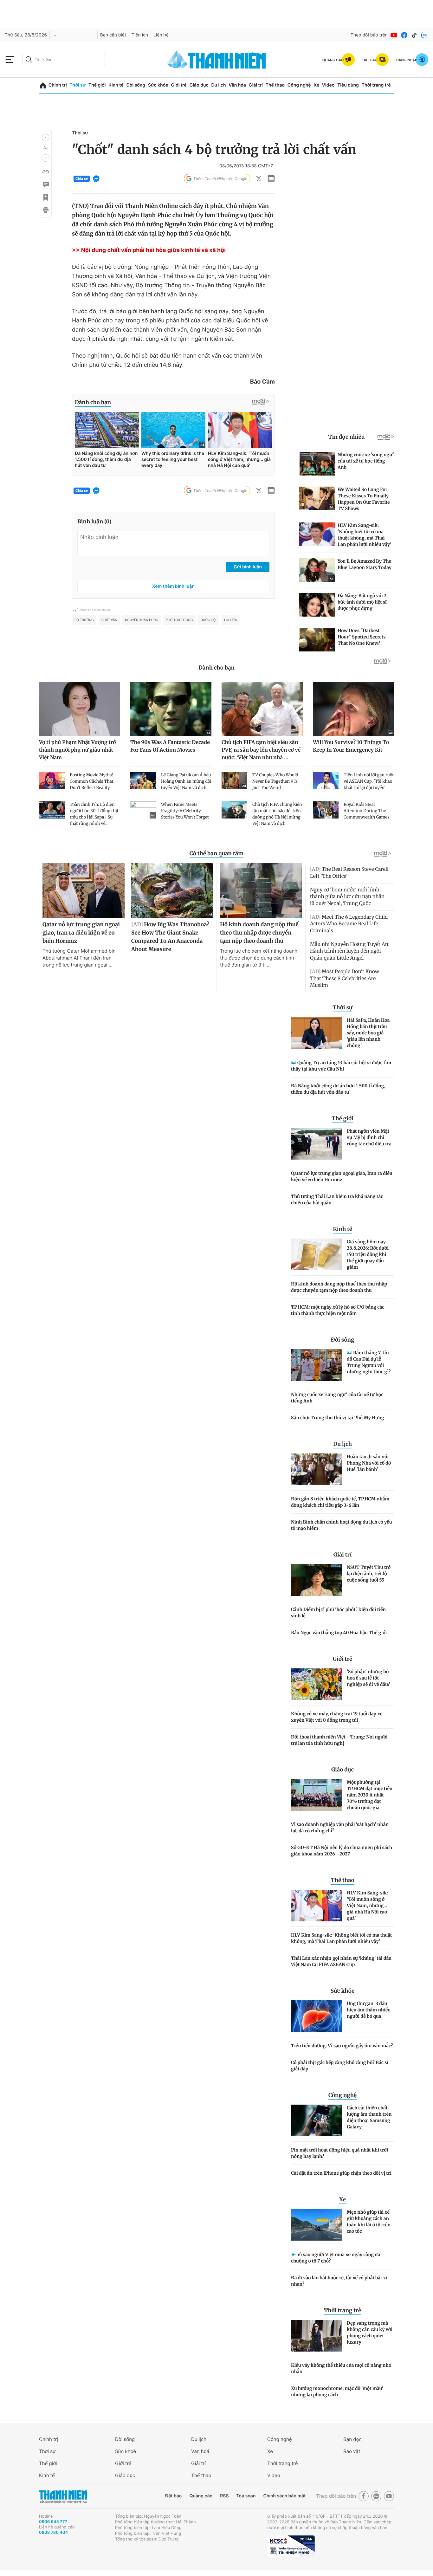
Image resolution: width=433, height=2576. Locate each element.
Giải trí (256, 85)
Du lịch (218, 85)
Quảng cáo (201, 2496)
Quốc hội (209, 620)
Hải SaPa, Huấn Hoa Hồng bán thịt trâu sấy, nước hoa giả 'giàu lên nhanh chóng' (368, 1033)
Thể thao (275, 85)
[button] (46, 138)
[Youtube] (394, 35)
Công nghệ (299, 85)
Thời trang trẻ (376, 85)
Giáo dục (199, 85)
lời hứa (231, 620)
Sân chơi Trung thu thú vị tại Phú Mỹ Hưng (338, 1418)
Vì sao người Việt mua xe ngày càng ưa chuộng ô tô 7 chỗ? (336, 2258)
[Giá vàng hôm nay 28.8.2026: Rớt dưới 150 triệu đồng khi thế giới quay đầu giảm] (316, 1254)
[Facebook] (404, 35)
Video (328, 85)
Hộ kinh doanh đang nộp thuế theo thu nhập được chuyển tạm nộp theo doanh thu (339, 1287)
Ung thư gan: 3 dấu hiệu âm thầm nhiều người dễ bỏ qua (369, 2010)
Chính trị (58, 85)
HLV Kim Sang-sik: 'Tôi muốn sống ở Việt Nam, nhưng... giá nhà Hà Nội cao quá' (367, 1906)
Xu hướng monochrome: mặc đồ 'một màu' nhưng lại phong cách (337, 2392)
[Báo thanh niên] (217, 59)
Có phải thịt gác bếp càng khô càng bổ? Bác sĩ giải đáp (340, 2066)
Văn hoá (200, 2451)
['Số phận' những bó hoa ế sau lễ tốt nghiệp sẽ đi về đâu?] (316, 1684)
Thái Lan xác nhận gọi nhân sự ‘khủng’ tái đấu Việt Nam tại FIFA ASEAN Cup (341, 1961)
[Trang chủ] (43, 85)
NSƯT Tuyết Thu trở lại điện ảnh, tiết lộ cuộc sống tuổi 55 (369, 1574)
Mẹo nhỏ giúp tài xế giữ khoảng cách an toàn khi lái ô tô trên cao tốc (369, 2222)
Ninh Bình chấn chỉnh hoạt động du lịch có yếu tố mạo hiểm (342, 1525)
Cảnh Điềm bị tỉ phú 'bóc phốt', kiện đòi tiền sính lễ (338, 1613)
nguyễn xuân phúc (142, 620)
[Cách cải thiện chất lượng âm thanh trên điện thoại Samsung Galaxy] (316, 2120)
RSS (224, 2496)
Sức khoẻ (126, 2451)
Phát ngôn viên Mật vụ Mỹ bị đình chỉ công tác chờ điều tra (369, 1137)
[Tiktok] (414, 35)
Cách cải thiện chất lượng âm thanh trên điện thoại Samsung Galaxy (369, 2117)
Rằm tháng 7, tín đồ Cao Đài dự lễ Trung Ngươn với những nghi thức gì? (369, 1362)
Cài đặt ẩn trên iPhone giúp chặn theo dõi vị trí (341, 2173)
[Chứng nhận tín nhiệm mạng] (291, 2546)
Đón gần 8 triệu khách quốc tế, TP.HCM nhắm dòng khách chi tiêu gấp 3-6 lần (340, 1502)
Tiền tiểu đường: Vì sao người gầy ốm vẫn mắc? (342, 2046)
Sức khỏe (158, 85)
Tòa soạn (246, 2496)
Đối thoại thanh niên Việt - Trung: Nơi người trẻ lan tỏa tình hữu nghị (339, 1740)
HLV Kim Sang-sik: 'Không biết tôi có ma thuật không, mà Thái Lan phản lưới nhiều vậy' (341, 1938)
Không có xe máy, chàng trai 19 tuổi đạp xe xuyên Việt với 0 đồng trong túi (337, 1717)
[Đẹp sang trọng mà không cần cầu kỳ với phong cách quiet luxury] (316, 2336)
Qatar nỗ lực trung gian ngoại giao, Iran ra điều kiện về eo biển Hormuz (342, 1176)
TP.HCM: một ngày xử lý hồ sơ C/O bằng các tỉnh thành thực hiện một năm (338, 1310)
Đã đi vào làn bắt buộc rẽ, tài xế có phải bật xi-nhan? (340, 2281)
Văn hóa (237, 85)
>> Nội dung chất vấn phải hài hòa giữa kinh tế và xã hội (149, 250)
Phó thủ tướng (179, 620)
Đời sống (136, 85)
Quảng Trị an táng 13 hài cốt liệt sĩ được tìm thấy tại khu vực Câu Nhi (341, 1066)
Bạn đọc (352, 2439)
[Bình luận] (45, 184)
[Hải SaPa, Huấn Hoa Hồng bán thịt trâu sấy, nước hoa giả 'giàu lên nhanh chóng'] (316, 1033)
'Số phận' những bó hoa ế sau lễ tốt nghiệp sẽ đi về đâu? (368, 1678)
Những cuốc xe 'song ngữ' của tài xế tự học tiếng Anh (337, 1398)
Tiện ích (140, 35)
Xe (316, 85)
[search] (64, 60)
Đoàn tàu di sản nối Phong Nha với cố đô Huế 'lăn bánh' (369, 1463)
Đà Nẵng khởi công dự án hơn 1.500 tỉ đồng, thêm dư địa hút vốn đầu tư (338, 1089)
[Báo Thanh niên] (63, 2496)
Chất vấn (109, 620)
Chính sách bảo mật (284, 2496)
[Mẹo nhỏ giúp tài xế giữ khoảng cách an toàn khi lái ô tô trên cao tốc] (316, 2225)
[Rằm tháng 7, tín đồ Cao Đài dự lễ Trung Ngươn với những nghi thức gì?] (316, 1365)
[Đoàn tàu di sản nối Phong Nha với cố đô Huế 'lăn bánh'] (316, 1469)
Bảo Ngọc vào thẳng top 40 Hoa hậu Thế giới (339, 1633)
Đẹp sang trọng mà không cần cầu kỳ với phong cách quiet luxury (370, 2333)
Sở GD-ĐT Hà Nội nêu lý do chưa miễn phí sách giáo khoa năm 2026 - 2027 (342, 1851)
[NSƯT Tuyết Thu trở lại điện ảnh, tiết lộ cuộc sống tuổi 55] (316, 1580)
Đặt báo (173, 2496)
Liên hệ (161, 35)
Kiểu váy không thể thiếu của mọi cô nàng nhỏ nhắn (341, 2368)
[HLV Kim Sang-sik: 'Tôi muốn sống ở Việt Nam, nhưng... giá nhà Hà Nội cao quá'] (316, 1906)
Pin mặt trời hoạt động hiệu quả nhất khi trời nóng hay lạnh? (339, 2153)
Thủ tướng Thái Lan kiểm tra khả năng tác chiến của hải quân (337, 1200)
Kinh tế (116, 85)
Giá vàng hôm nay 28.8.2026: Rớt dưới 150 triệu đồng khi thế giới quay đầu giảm (368, 1254)
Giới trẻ (179, 85)
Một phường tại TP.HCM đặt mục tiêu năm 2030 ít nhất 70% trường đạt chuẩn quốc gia (370, 1795)
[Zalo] (424, 35)
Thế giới (97, 85)
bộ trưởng (84, 620)
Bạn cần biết (113, 35)
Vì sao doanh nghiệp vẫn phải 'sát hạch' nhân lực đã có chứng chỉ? (340, 1828)
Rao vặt (352, 2451)
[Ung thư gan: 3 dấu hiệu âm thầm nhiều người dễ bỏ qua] (316, 2016)
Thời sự (78, 85)
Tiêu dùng (348, 85)
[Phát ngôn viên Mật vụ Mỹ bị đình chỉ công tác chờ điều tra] (316, 1144)
